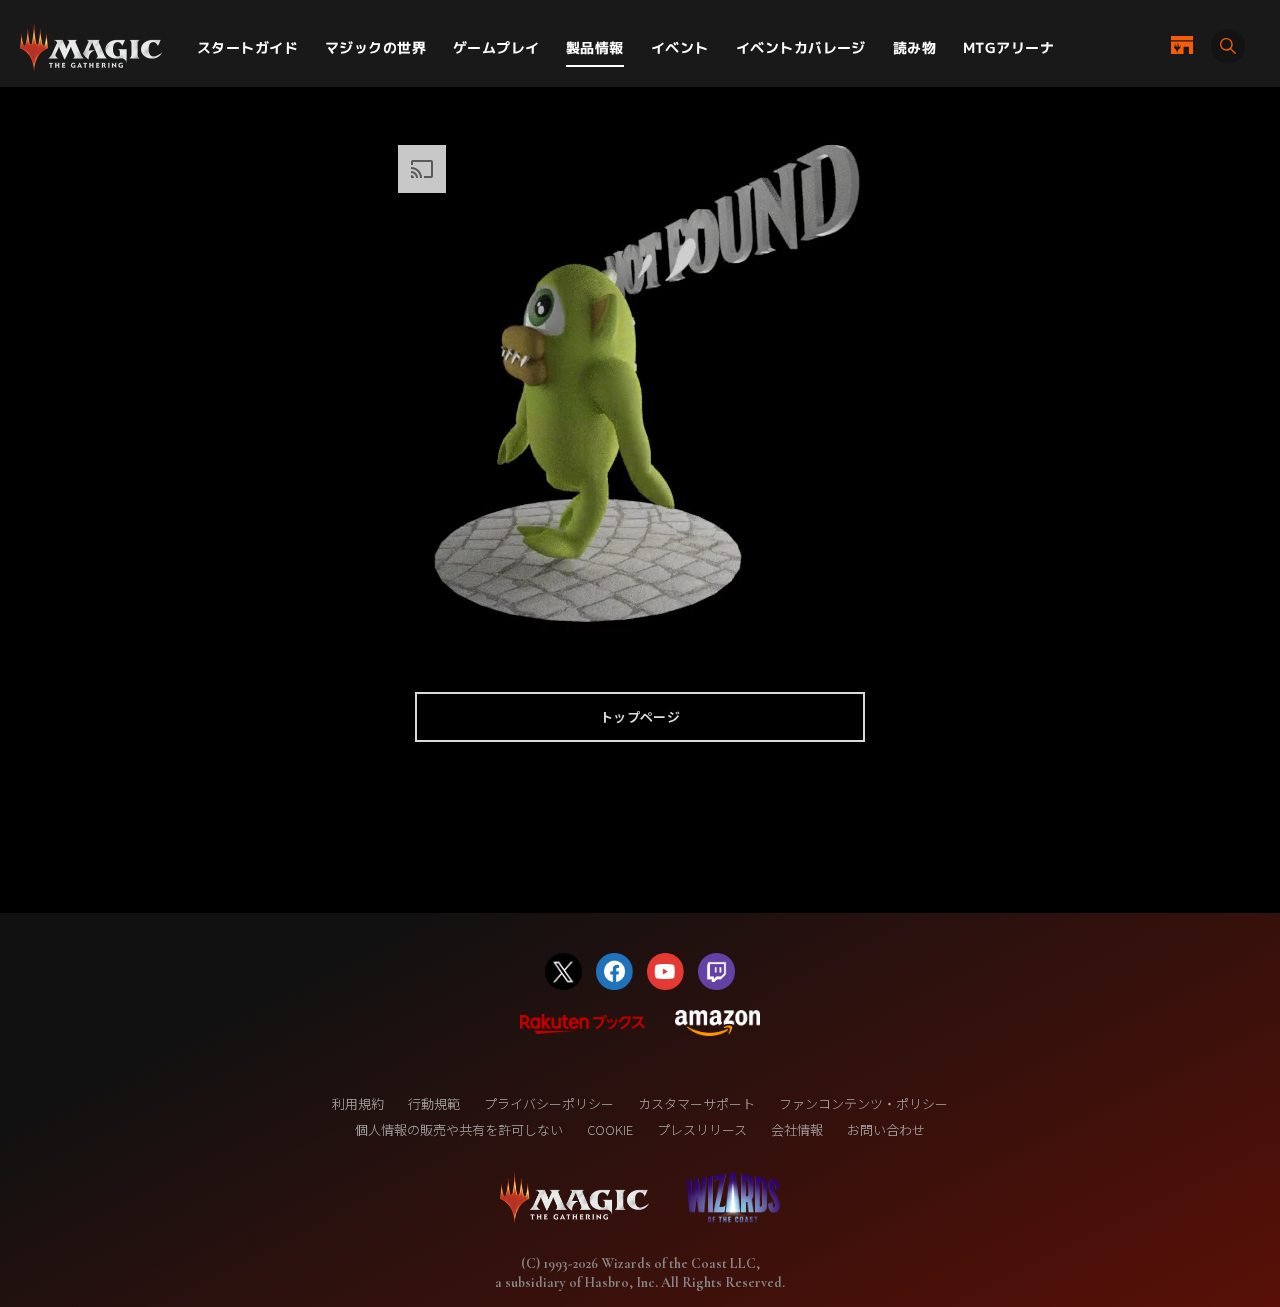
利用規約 (358, 1103)
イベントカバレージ (801, 47)
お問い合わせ (886, 1129)
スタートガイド (247, 47)
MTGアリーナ (1008, 47)
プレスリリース (702, 1129)
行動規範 (434, 1103)
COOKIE (610, 1129)
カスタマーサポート (696, 1103)
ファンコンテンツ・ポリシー (863, 1103)
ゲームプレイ (496, 47)
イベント (680, 47)
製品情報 (595, 47)
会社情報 (797, 1129)
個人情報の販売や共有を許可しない (459, 1129)
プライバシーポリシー (549, 1103)
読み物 (914, 47)
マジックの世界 (375, 47)
